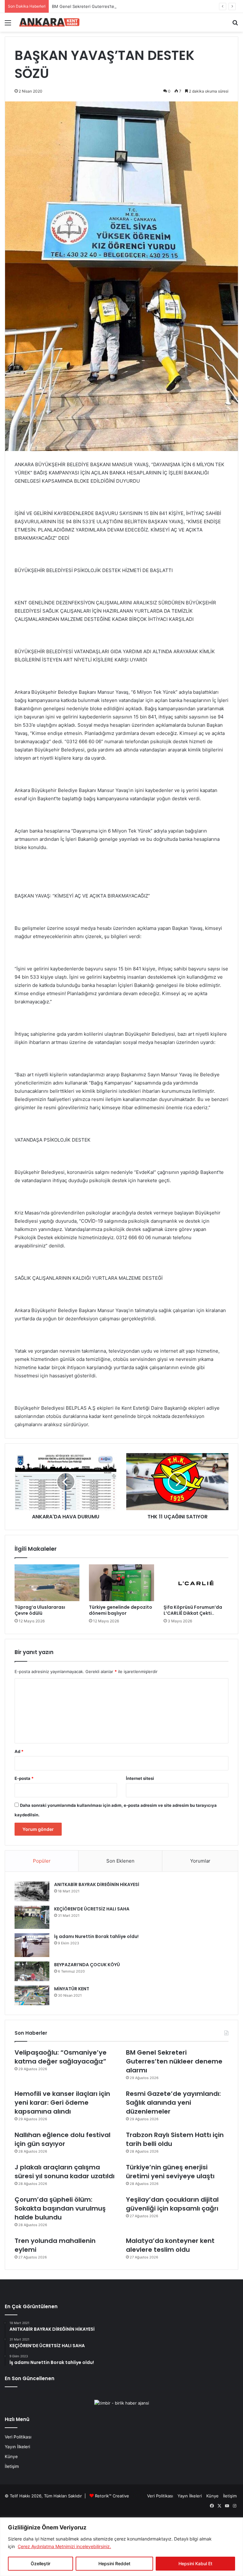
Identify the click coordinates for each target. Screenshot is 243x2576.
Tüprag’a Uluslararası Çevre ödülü (40, 1610)
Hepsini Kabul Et (195, 2563)
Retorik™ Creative (112, 2496)
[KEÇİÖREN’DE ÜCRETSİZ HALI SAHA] (32, 1917)
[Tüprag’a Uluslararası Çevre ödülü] (47, 1583)
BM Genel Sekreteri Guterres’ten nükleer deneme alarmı (107, 6)
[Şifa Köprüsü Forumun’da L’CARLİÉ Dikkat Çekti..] (196, 1583)
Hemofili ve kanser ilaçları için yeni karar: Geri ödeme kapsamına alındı (62, 2103)
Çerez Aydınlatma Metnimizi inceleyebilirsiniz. (64, 2546)
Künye (11, 2457)
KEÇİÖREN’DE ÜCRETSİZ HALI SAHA (92, 1909)
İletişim (12, 2466)
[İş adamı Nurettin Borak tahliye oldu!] (32, 1945)
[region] (121, 2547)
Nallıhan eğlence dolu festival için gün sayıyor (62, 2139)
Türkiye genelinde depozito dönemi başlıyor (121, 1610)
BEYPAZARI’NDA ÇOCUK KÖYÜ (87, 1965)
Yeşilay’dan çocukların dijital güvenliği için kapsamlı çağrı (172, 2204)
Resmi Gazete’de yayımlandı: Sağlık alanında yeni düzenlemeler (173, 2103)
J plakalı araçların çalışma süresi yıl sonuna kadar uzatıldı (65, 2172)
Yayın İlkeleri (17, 2447)
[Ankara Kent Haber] (49, 22)
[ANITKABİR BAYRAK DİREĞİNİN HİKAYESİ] (32, 1891)
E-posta (24, 1778)
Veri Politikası (18, 2437)
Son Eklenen (120, 1861)
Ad (19, 1751)
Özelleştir (40, 2563)
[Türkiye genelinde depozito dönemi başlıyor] (121, 1583)
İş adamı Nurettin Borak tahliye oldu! (96, 1936)
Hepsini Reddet (114, 2563)
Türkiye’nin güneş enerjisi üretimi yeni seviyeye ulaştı (170, 2172)
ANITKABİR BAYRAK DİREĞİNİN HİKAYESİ (97, 1884)
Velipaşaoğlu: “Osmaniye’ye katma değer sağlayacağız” (61, 2057)
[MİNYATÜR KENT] (32, 1995)
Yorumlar (200, 1861)
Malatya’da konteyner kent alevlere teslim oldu (170, 2245)
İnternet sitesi (140, 1778)
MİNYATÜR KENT (72, 1989)
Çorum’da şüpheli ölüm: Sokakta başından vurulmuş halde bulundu (60, 2208)
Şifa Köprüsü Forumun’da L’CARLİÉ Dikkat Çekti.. (193, 1610)
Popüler (42, 1861)
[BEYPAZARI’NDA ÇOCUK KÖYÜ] (32, 1971)
